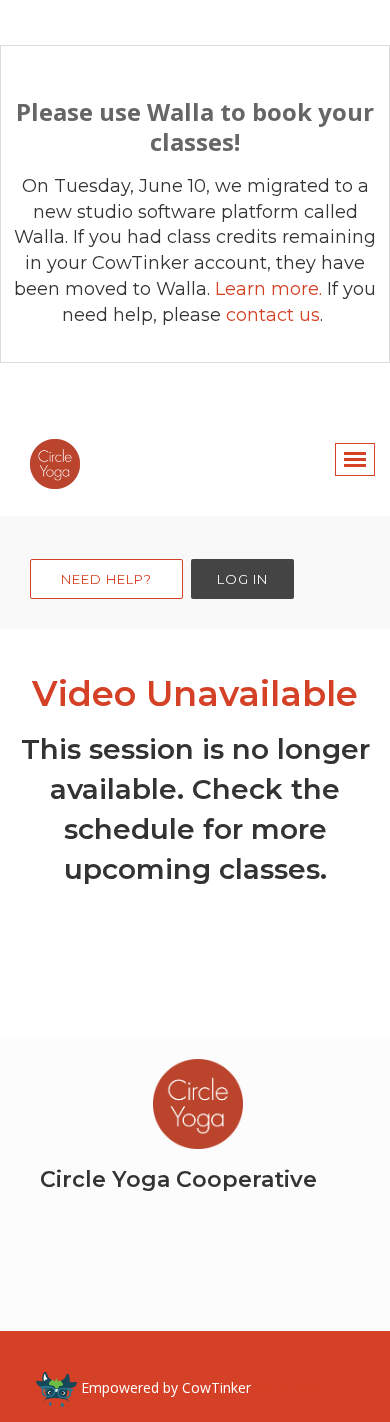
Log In (242, 579)
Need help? (106, 579)
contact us (273, 315)
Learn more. (271, 289)
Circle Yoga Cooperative (178, 1179)
